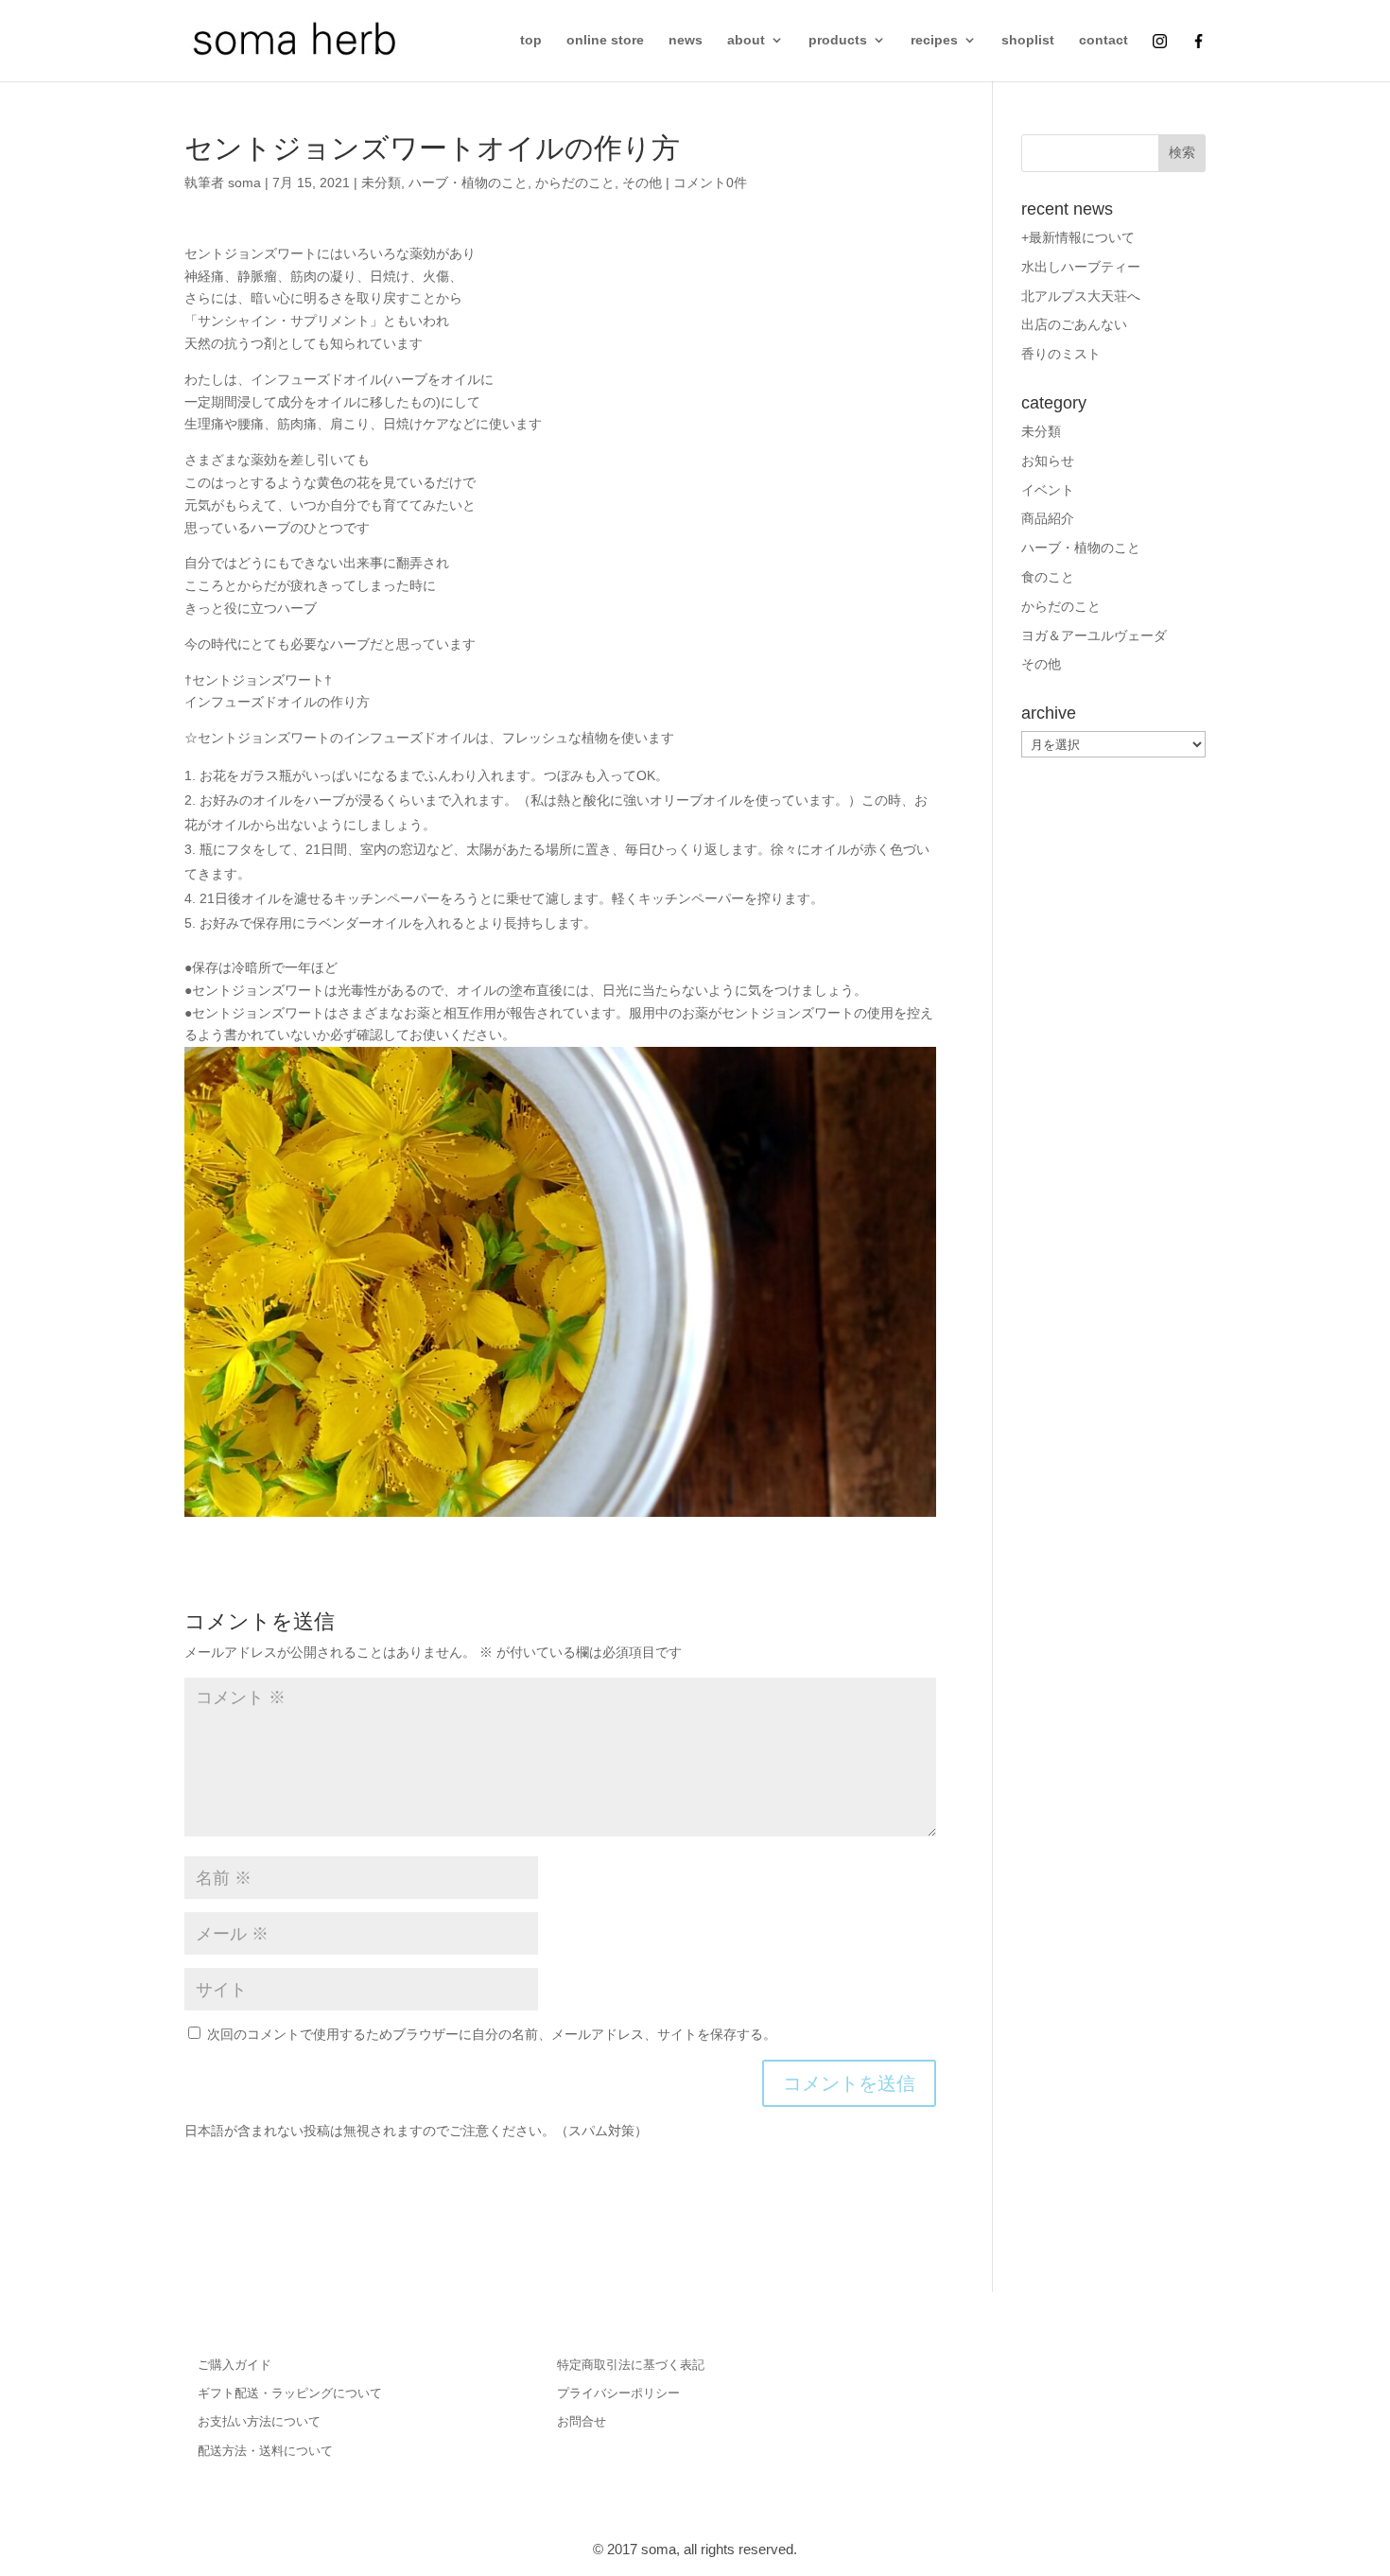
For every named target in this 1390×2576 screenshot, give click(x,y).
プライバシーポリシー (618, 2393)
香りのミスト (1061, 354)
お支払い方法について (259, 2421)
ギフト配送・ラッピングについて (290, 2393)
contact (1103, 40)
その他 (642, 183)
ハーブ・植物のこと (468, 183)
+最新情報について (1078, 237)
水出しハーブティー (1081, 267)
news (686, 40)
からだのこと (575, 183)
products (838, 40)
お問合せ (582, 2421)
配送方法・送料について (265, 2451)
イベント (1048, 490)
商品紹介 (1048, 518)
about (746, 40)
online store (605, 40)
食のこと (1048, 577)
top (531, 40)
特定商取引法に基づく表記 (631, 2365)
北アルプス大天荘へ (1081, 296)
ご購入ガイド (235, 2365)
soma (244, 183)
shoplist (1028, 40)
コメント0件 (710, 183)
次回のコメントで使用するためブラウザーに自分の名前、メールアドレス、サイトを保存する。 (492, 2034)
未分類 (381, 183)
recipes (934, 40)
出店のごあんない (1074, 324)
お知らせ (1048, 461)
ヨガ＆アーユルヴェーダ (1094, 635)
